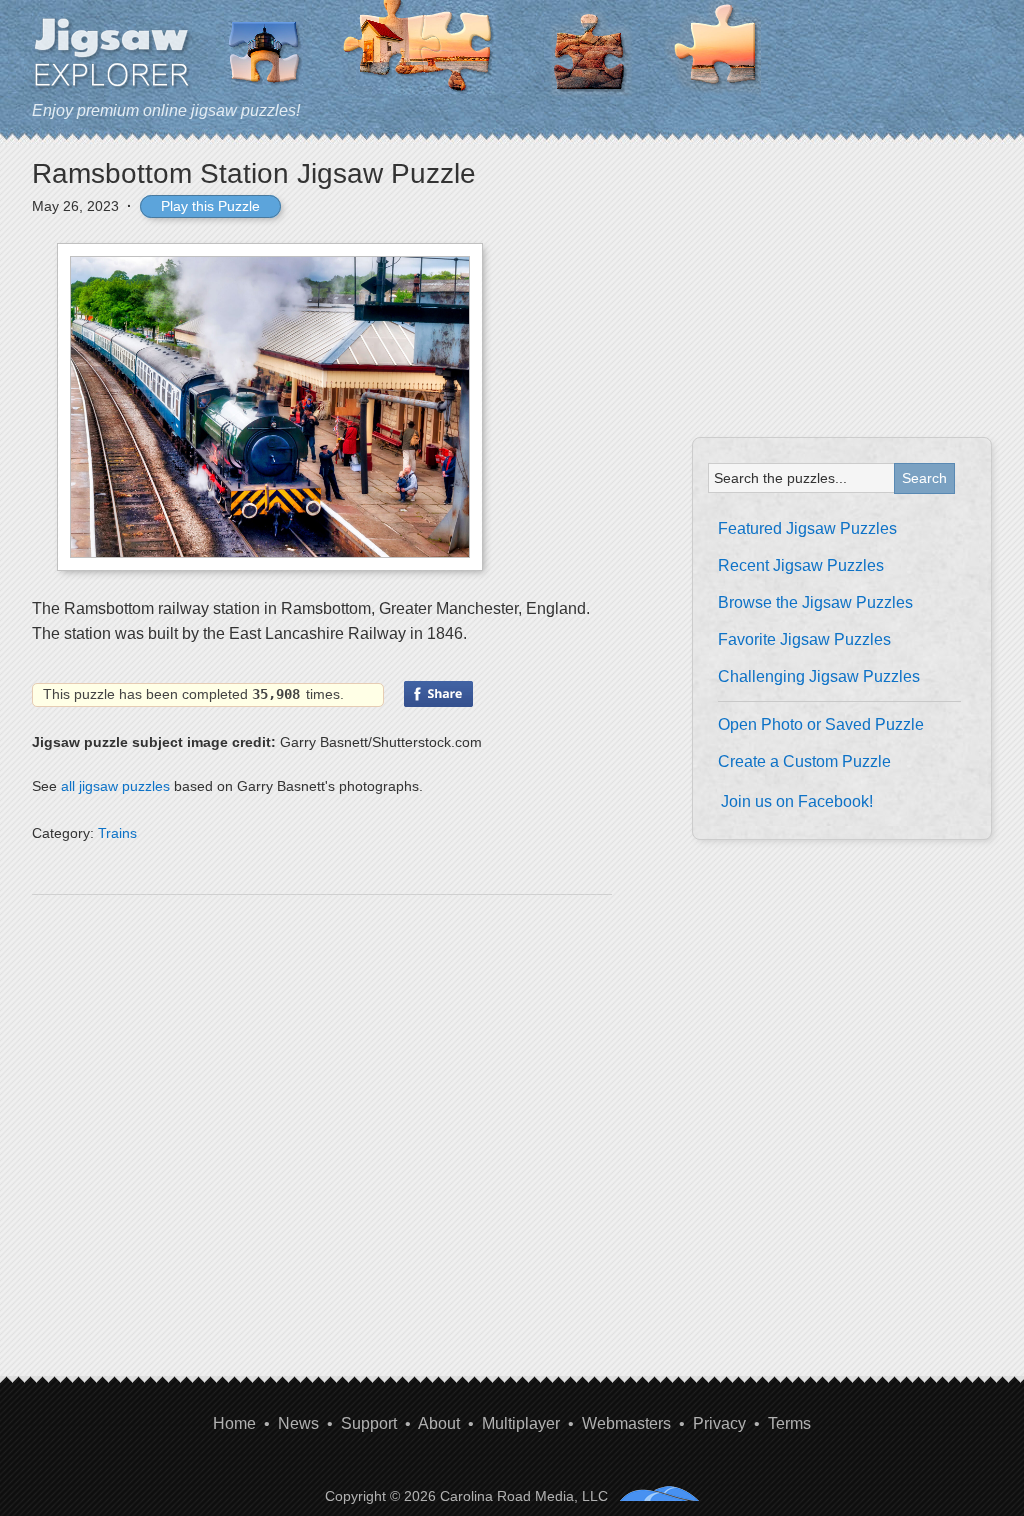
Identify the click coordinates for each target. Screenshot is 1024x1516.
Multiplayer (521, 1423)
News (298, 1423)
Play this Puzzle (210, 206)
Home (234, 1423)
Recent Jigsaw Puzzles (801, 565)
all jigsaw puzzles (115, 786)
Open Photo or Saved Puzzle (821, 724)
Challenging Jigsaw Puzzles (819, 676)
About (439, 1423)
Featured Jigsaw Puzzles (807, 528)
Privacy (719, 1423)
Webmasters (626, 1423)
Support (369, 1423)
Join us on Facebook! (797, 801)
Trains (117, 833)
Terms (789, 1423)
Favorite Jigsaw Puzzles (804, 639)
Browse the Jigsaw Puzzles (815, 602)
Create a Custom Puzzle (804, 761)
